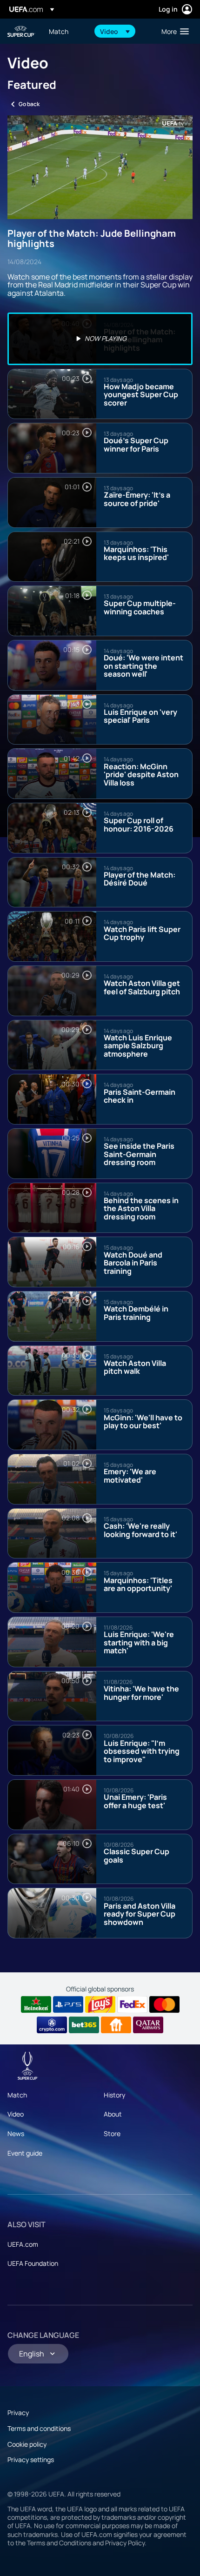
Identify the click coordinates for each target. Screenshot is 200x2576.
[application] (100, 167)
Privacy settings (31, 2460)
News (16, 2133)
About (113, 2114)
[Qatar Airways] (148, 2025)
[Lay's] (100, 2004)
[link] (59, 31)
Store (112, 2133)
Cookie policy (27, 2444)
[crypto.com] (52, 2025)
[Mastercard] (164, 2004)
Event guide (25, 2153)
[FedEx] (132, 2004)
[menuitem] (67, 31)
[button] (115, 31)
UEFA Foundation (33, 2263)
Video (16, 2114)
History (114, 2095)
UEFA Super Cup (21, 31)
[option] (100, 339)
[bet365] (84, 2025)
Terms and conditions (39, 2428)
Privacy (18, 2413)
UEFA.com (23, 2244)
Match (17, 2095)
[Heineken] (36, 2004)
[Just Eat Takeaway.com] (116, 2025)
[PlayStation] (68, 2004)
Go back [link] (29, 104)
